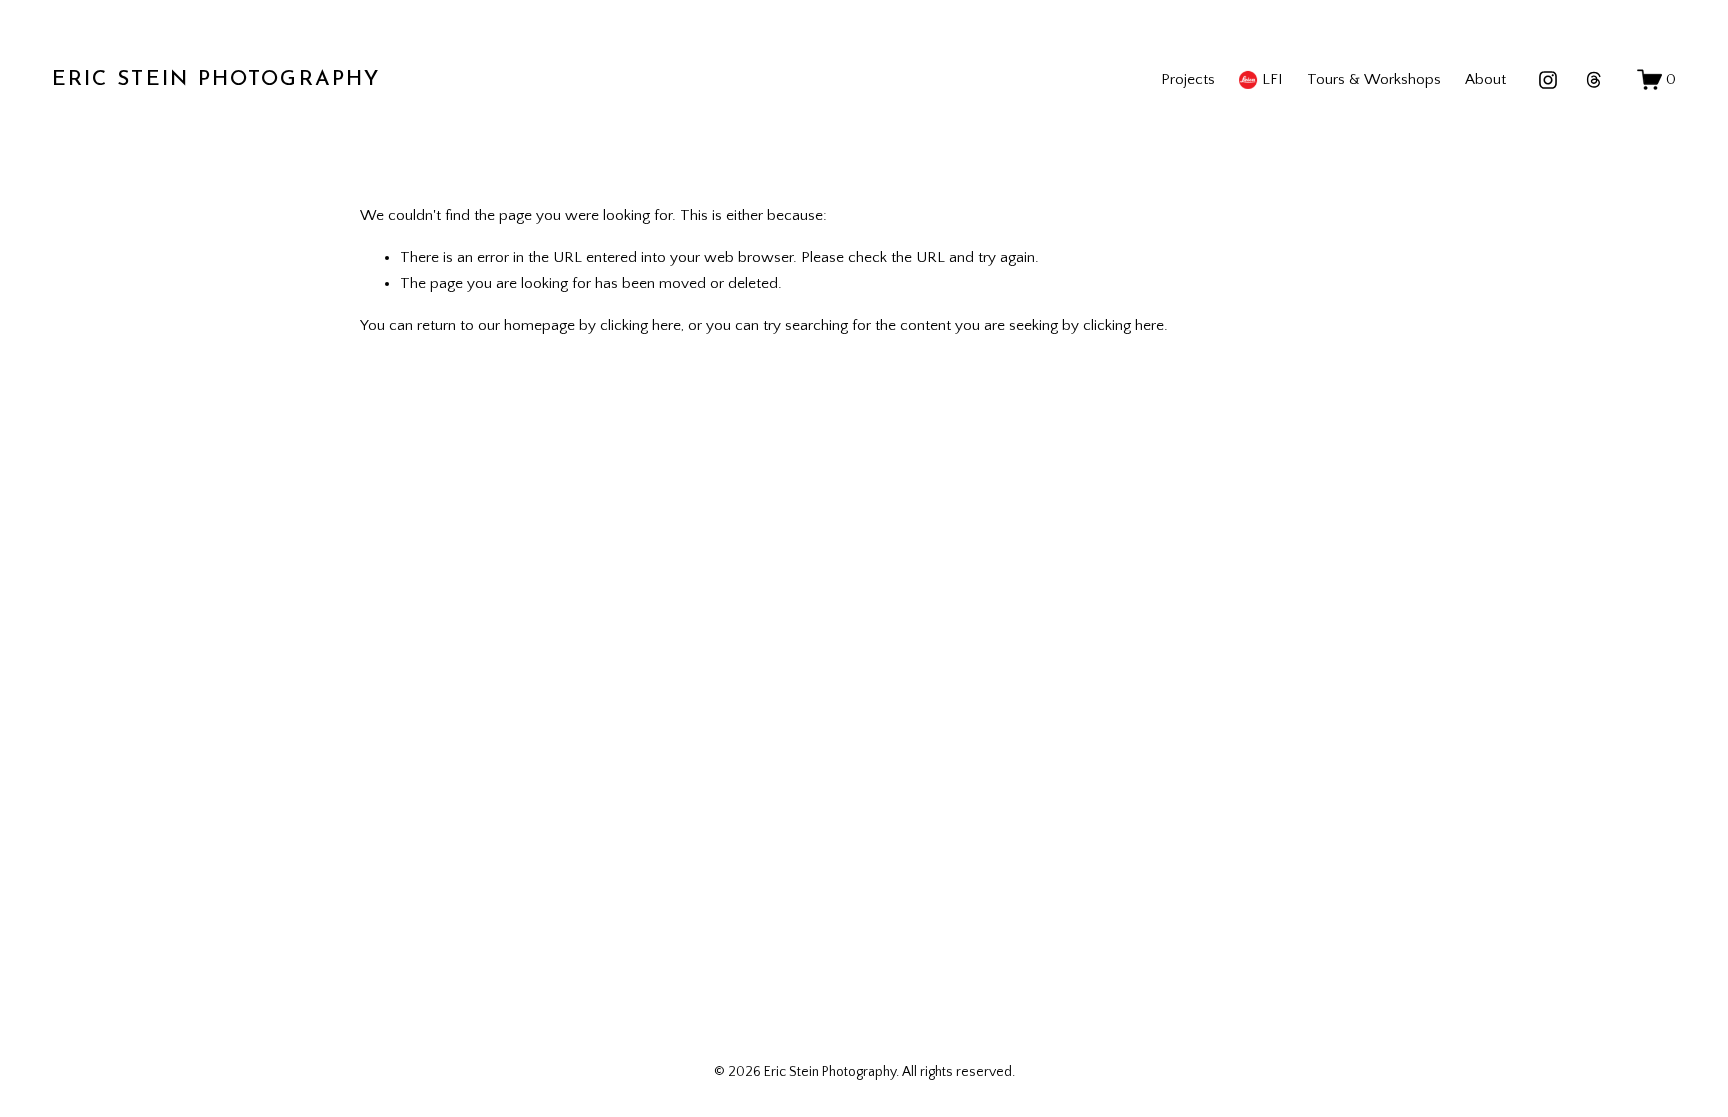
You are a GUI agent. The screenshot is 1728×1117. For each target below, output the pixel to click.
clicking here (640, 325)
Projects (1188, 79)
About (1485, 79)
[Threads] (1594, 80)
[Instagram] (1548, 80)
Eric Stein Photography (216, 79)
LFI (1272, 79)
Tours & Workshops (1374, 79)
